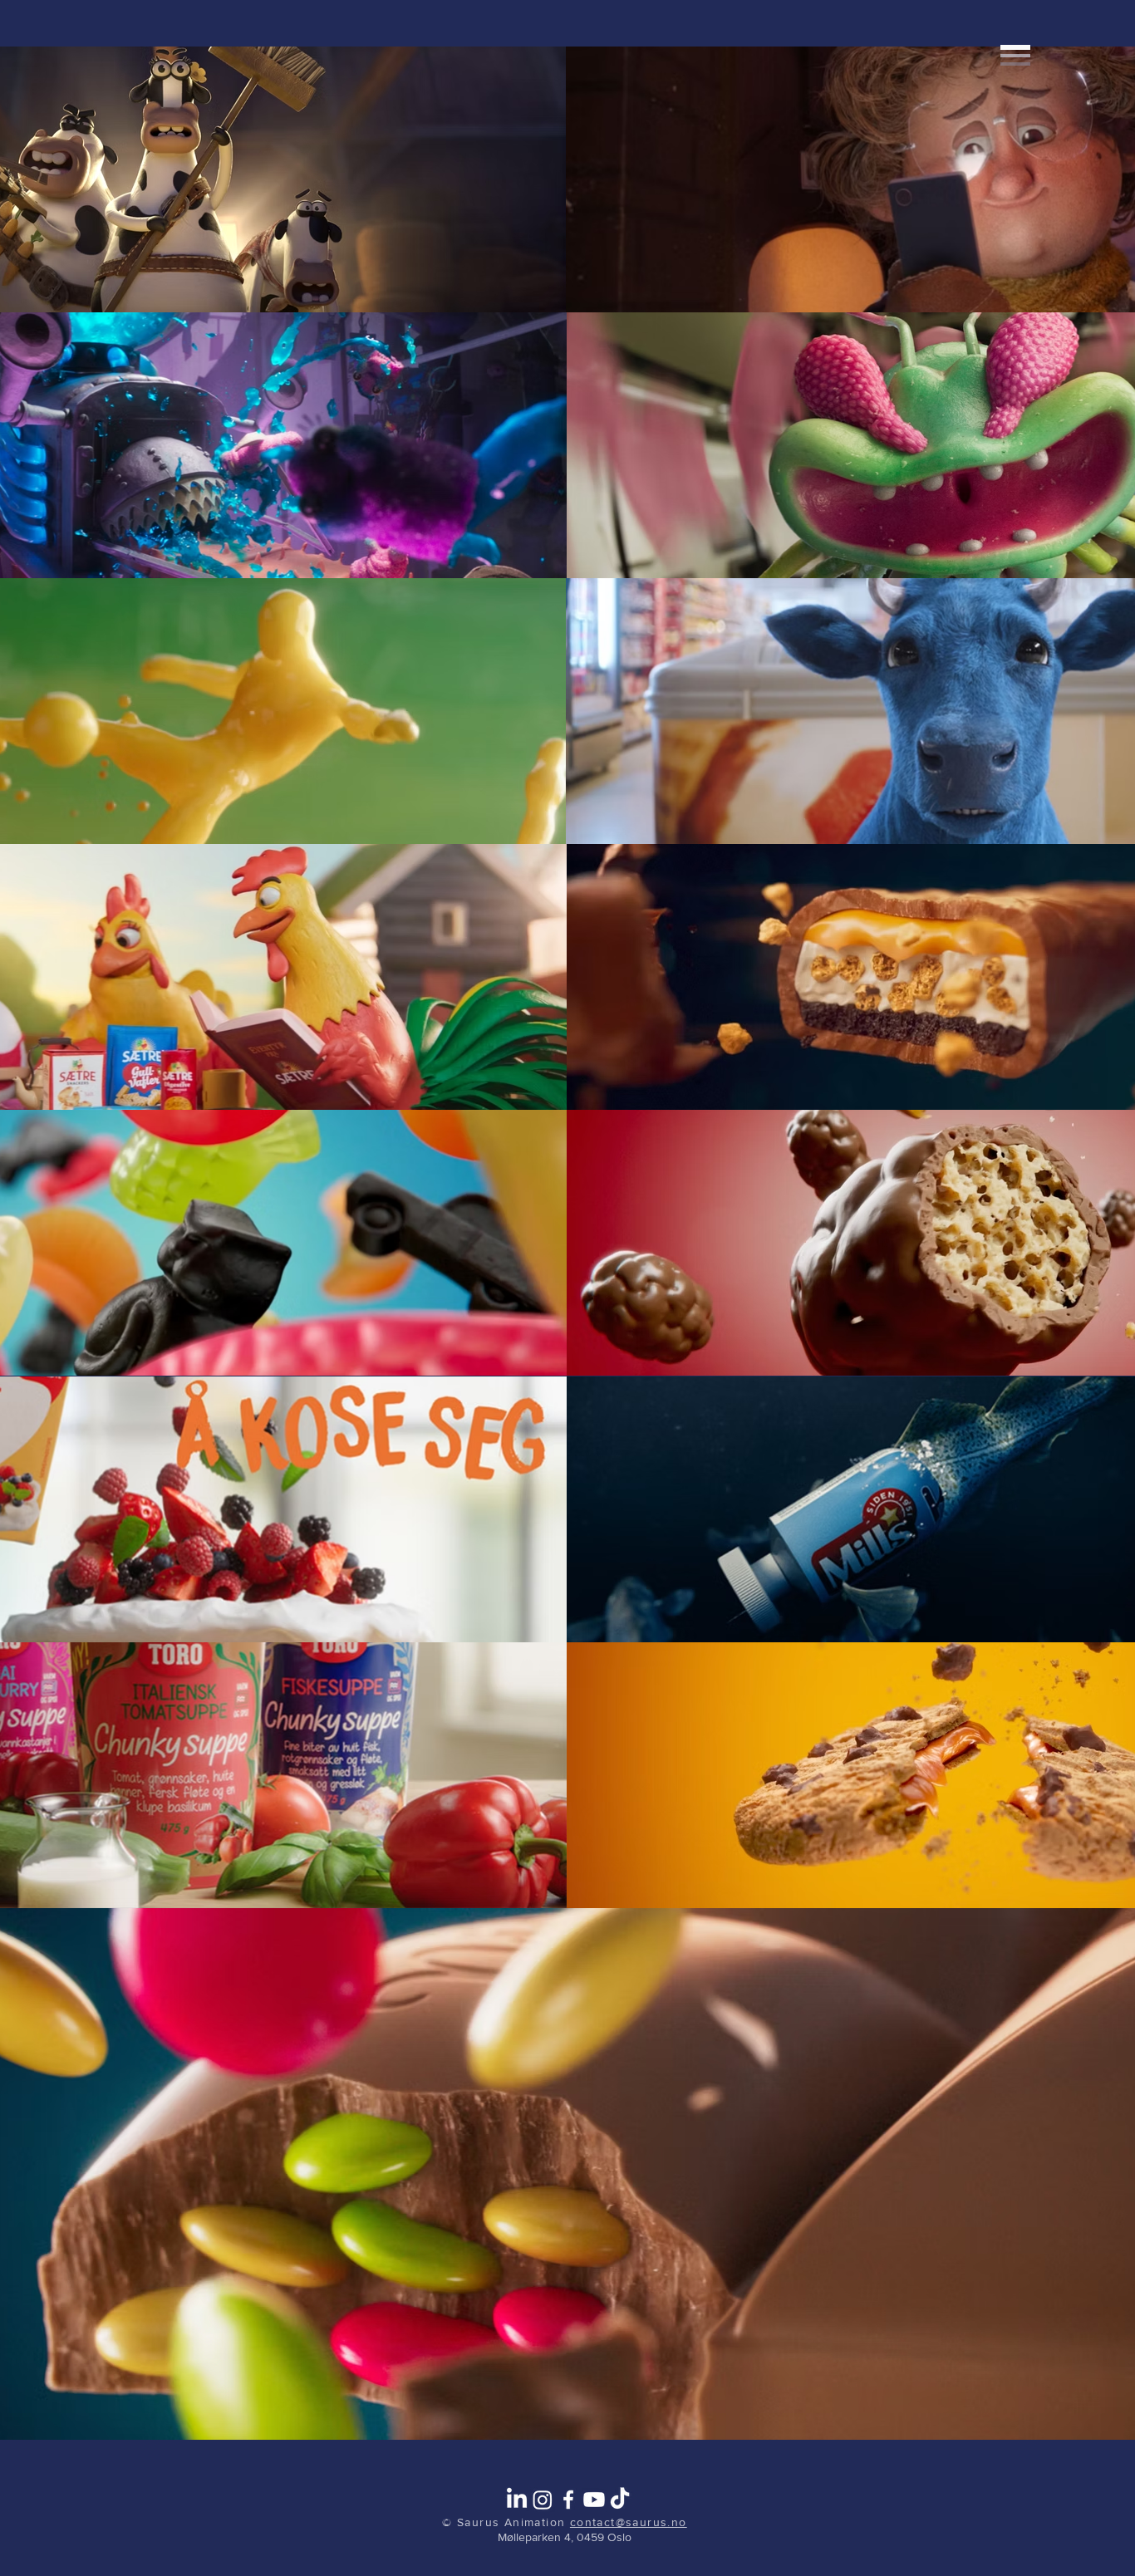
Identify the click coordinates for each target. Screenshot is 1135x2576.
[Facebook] (568, 2500)
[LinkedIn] (517, 2500)
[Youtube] (594, 2500)
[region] (1007, 157)
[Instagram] (543, 2500)
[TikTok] (620, 2500)
